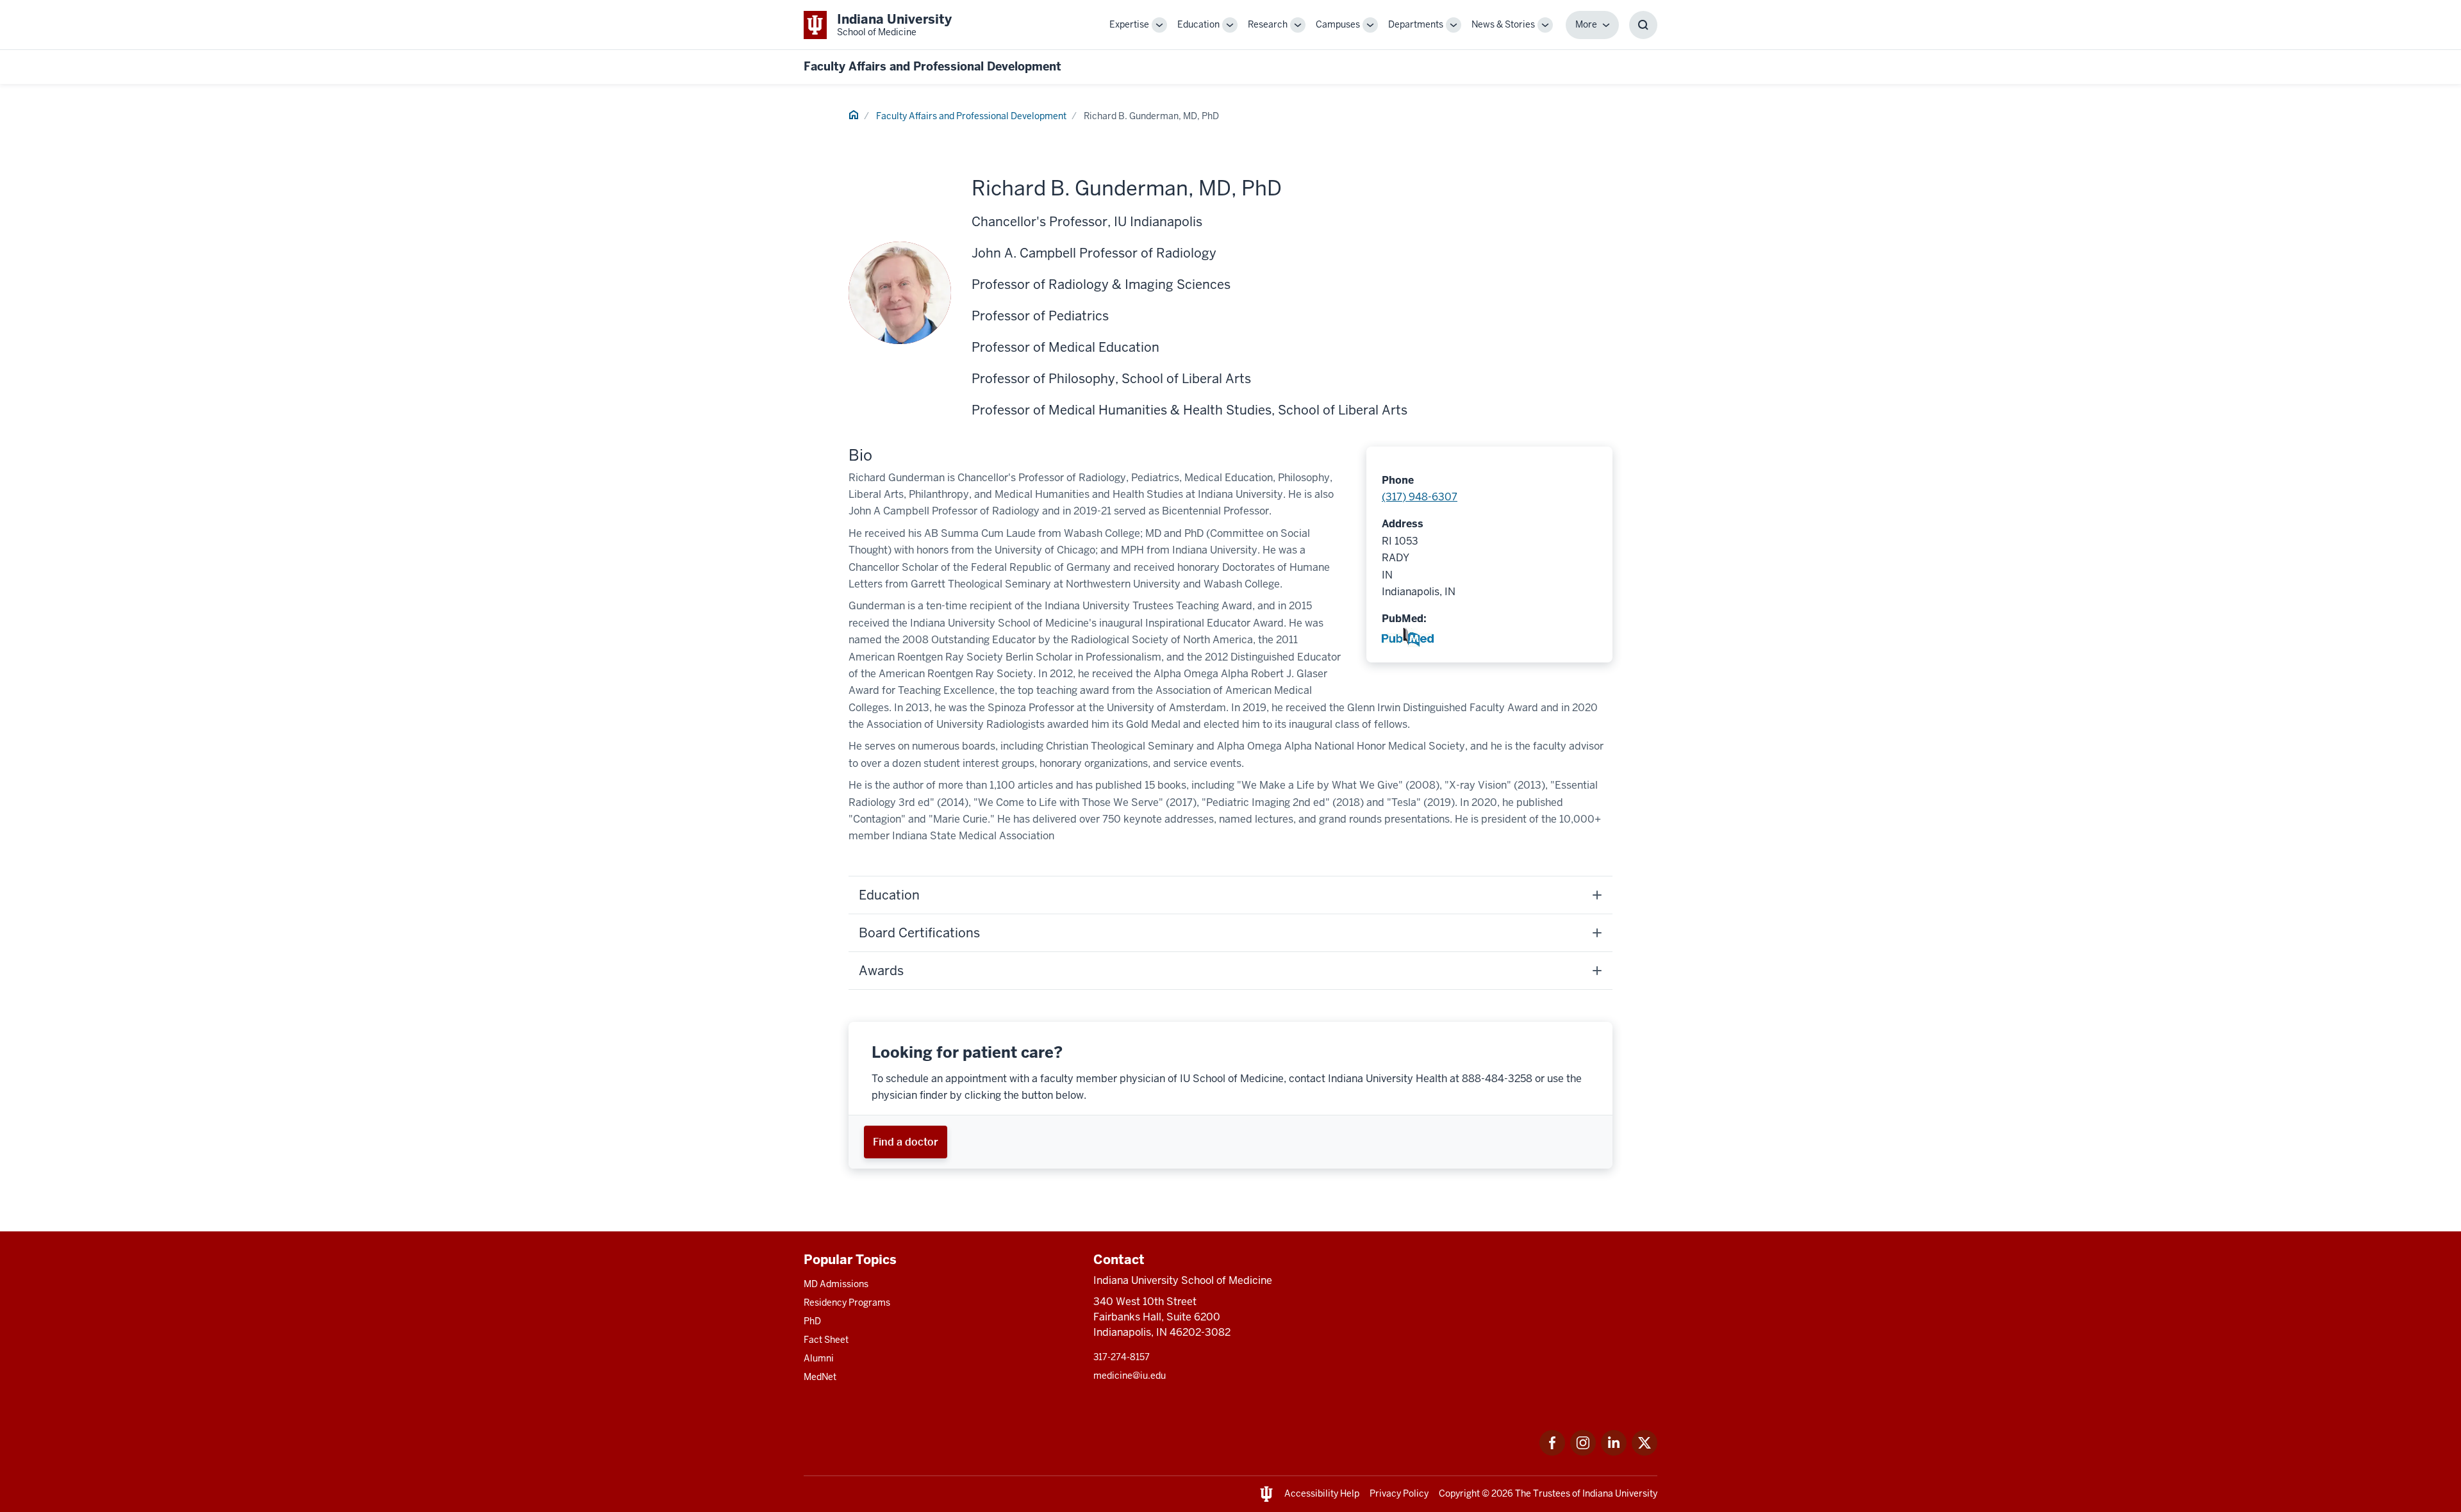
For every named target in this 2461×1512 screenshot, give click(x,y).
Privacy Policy (1399, 1493)
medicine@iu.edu (1130, 1376)
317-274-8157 (1122, 1357)
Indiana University (1620, 1493)
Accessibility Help (1322, 1493)
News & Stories (1503, 24)
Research (1268, 24)
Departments (1416, 24)
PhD (812, 1321)
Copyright (1459, 1493)
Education (1198, 24)
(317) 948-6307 (1420, 497)
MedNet (820, 1377)
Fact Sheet (826, 1340)
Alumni (819, 1358)
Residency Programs (847, 1302)
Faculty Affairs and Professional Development (932, 66)
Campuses (1338, 24)
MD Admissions (836, 1284)
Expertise (1129, 24)
